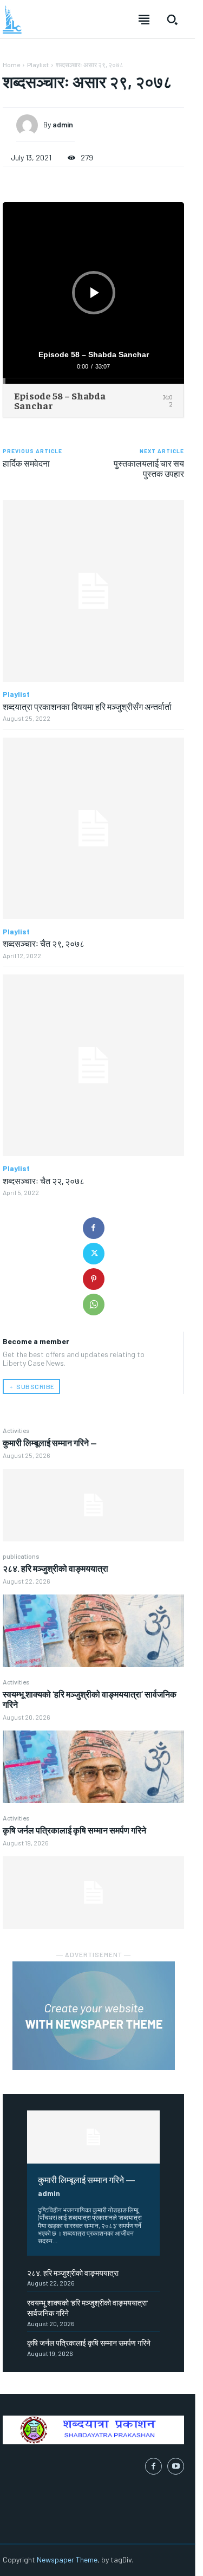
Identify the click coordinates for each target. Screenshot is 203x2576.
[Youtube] (176, 2466)
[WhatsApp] (94, 1305)
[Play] (95, 293)
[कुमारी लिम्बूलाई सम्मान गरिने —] (93, 1505)
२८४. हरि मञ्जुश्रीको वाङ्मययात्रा (55, 1568)
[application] (93, 293)
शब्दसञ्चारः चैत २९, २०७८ (44, 943)
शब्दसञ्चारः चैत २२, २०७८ (44, 1180)
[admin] (30, 125)
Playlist (38, 64)
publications (21, 1556)
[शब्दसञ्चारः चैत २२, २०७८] (93, 1065)
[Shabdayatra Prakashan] (12, 20)
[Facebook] (94, 1228)
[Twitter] (94, 1254)
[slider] (93, 381)
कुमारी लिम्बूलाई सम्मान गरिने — (50, 1442)
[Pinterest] (94, 1279)
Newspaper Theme (67, 2559)
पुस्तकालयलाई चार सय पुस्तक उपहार (149, 468)
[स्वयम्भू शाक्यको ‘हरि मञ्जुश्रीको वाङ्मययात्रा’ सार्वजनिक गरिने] (93, 1767)
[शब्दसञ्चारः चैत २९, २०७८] (93, 828)
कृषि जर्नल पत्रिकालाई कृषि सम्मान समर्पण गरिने (74, 1830)
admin (49, 2193)
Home (11, 64)
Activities (16, 1430)
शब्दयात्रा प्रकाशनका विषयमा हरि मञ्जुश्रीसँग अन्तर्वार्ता (87, 706)
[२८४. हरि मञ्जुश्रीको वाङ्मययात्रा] (93, 1631)
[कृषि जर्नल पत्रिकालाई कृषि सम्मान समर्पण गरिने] (93, 1893)
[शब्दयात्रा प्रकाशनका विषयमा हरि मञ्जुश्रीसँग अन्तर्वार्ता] (93, 591)
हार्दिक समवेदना (26, 463)
